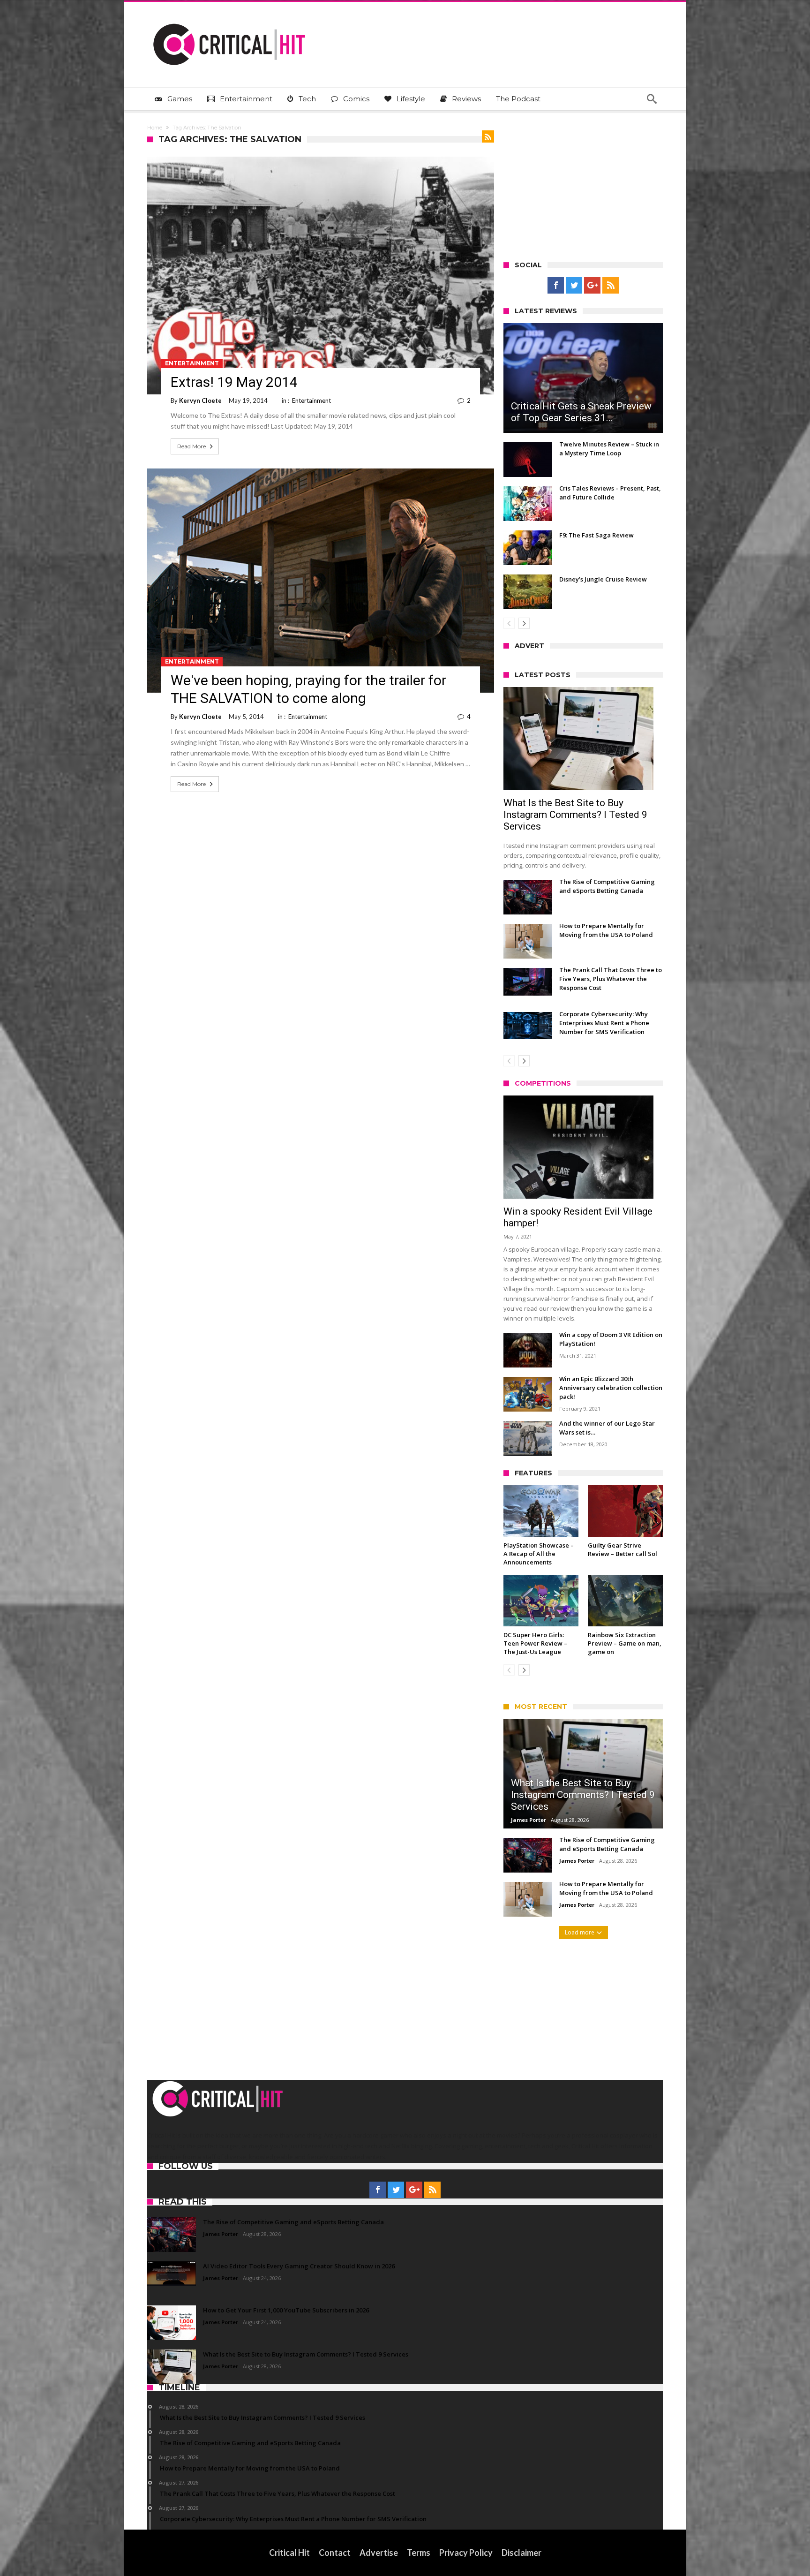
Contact (335, 2553)
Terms (419, 2553)
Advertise (379, 2553)
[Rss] (611, 286)
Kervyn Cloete (200, 400)
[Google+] (592, 286)
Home (155, 128)
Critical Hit (289, 2553)
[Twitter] (574, 286)
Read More (191, 446)
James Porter (529, 1820)
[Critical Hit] (229, 16)
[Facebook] (556, 286)
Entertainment (192, 363)
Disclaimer (521, 2553)
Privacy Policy (466, 2553)
